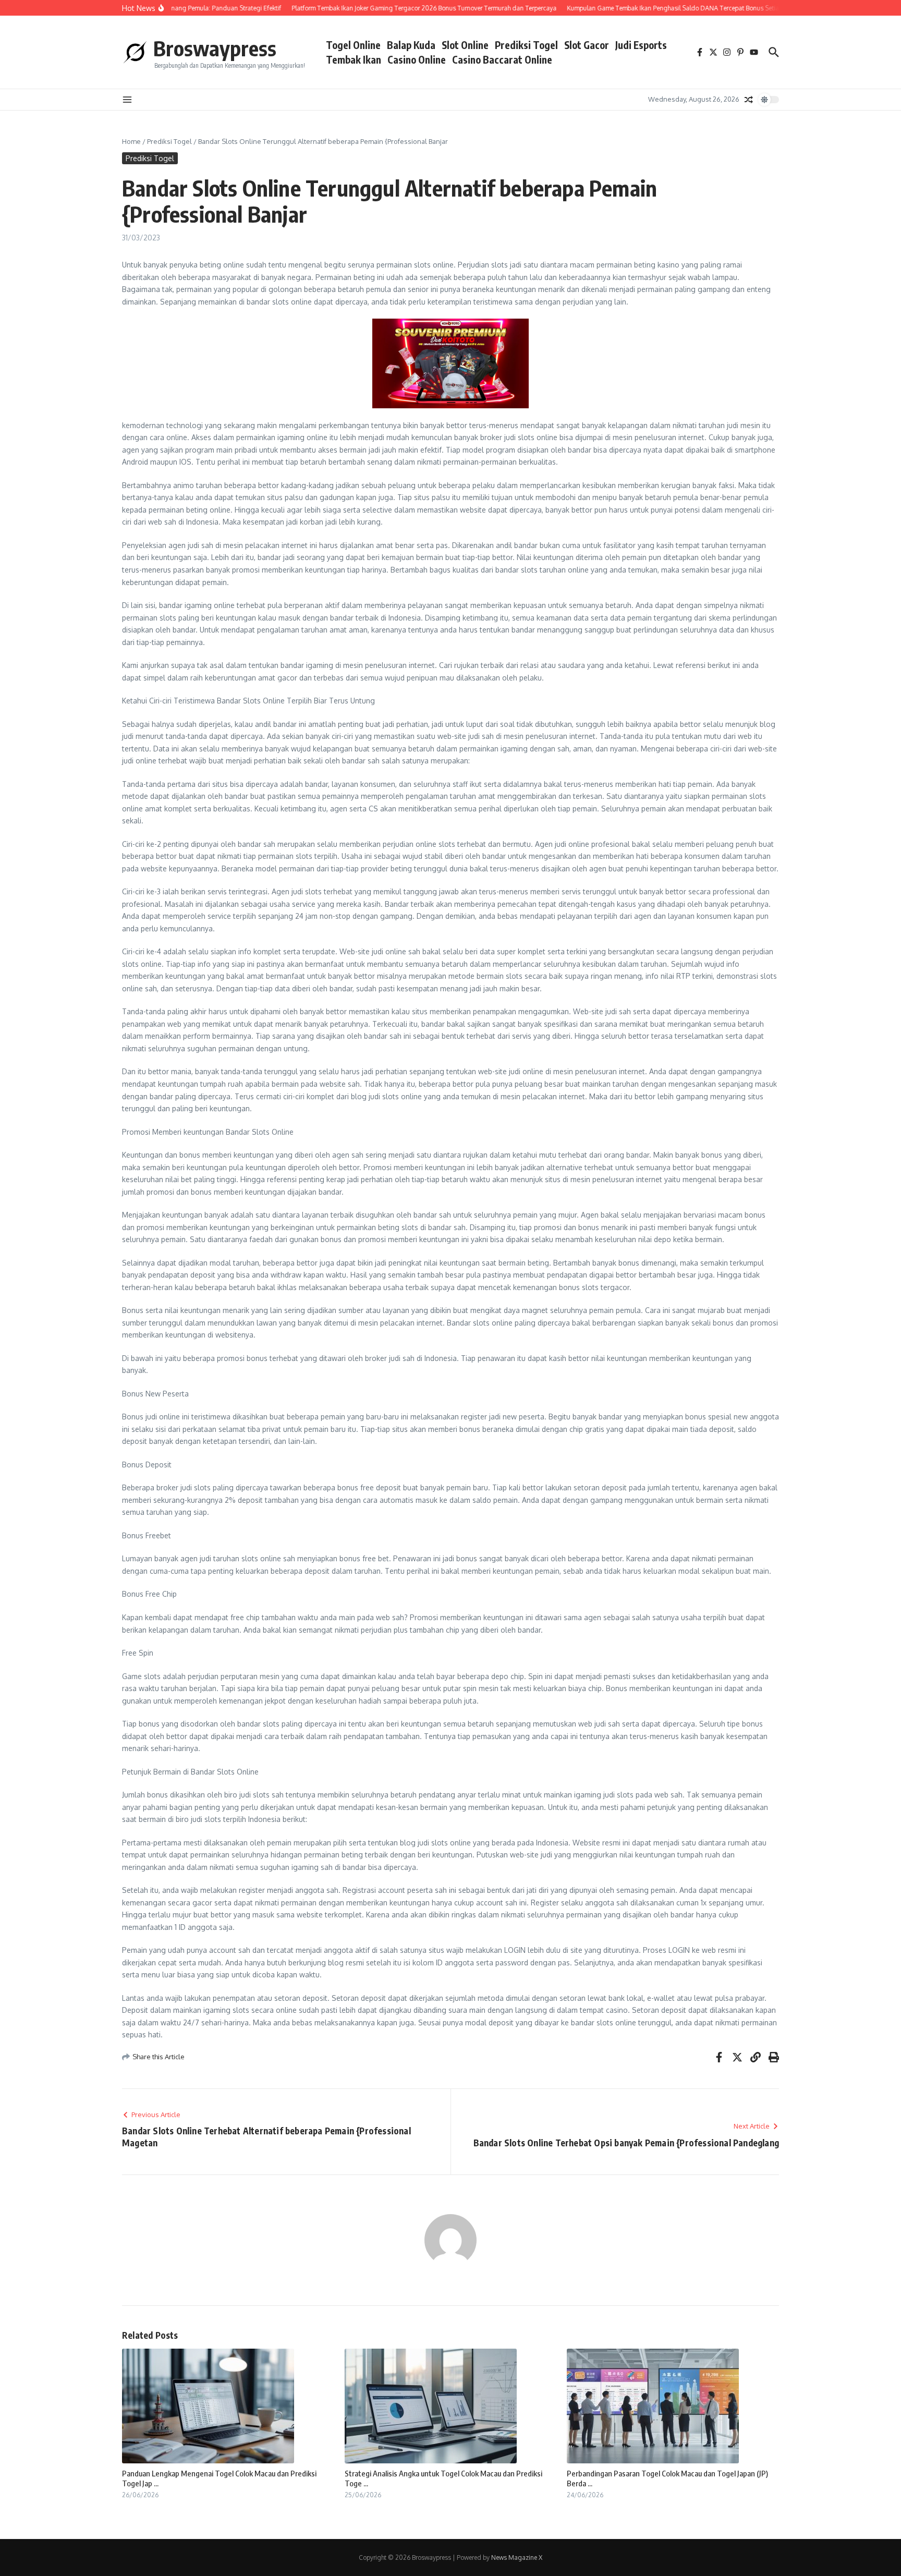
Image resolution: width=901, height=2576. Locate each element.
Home (131, 141)
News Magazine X (517, 2557)
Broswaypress (215, 48)
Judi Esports (641, 45)
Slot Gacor (587, 45)
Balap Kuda (411, 45)
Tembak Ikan (354, 59)
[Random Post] (749, 100)
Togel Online (353, 45)
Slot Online (465, 45)
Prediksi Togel (526, 45)
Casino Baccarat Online (502, 59)
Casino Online (417, 59)
